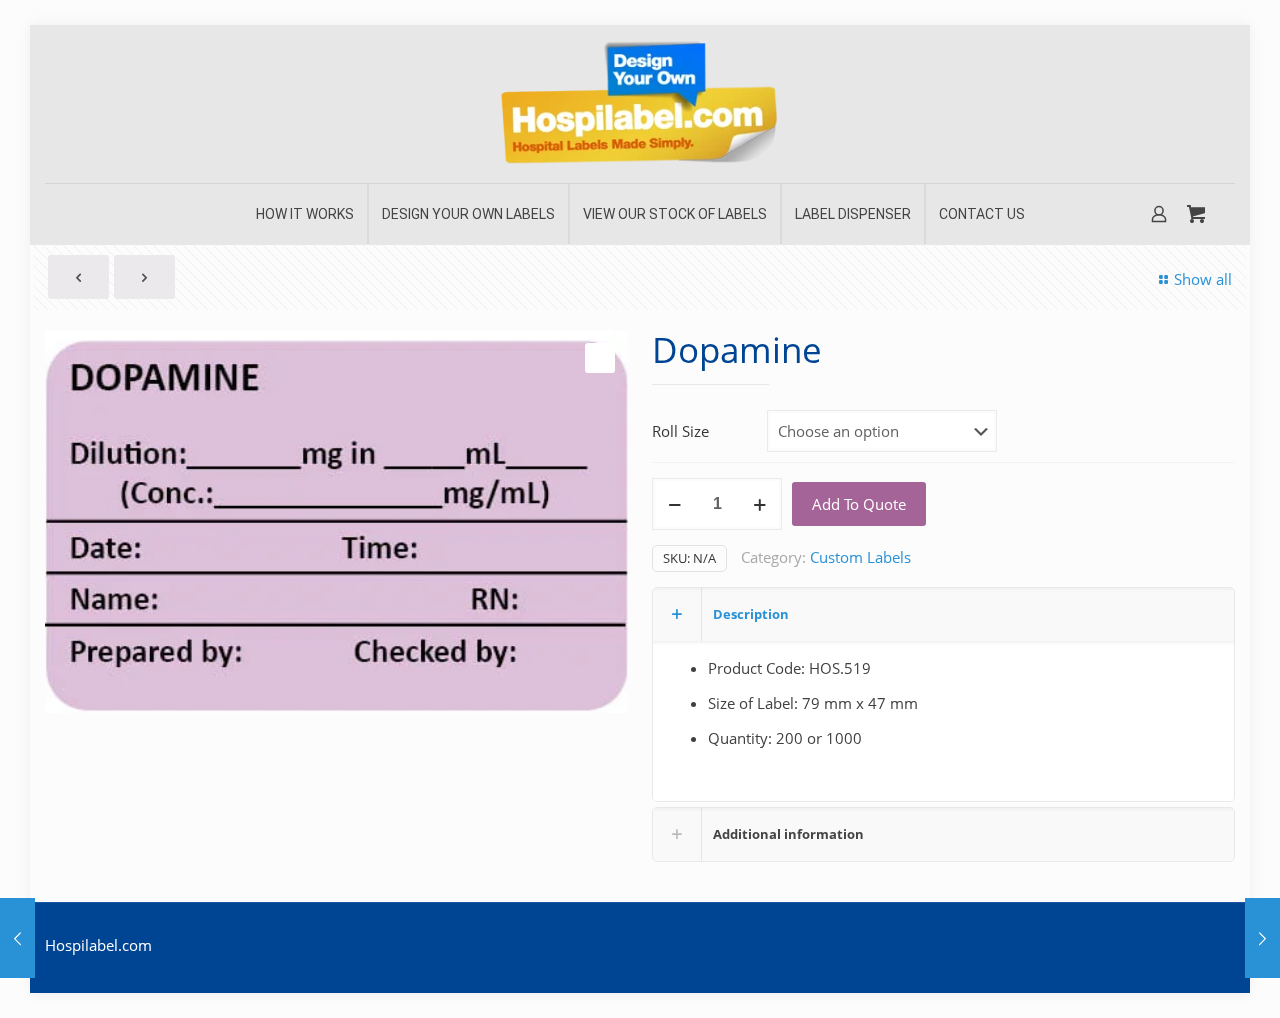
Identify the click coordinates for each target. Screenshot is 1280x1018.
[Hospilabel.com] (640, 104)
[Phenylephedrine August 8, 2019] (1262, 938)
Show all (1203, 279)
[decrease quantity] (674, 504)
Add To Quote (859, 504)
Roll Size (680, 431)
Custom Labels (860, 557)
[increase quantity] (759, 504)
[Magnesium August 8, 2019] (17, 938)
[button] (600, 358)
